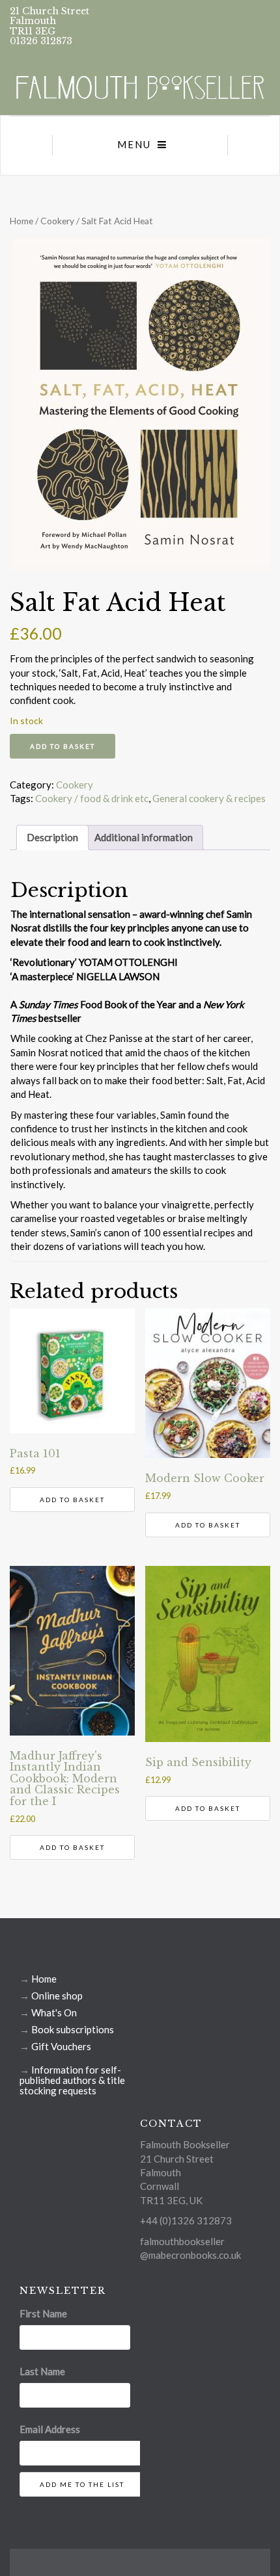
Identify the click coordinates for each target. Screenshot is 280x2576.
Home (21, 221)
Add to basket (63, 746)
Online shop (57, 1996)
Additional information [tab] (144, 837)
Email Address (50, 2429)
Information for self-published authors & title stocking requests (72, 2080)
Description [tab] (52, 837)
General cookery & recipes (209, 798)
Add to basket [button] (72, 1500)
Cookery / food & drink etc (92, 798)
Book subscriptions (73, 2029)
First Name (43, 2313)
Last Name (42, 2371)
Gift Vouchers (61, 2046)
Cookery (57, 221)
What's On (54, 2012)
